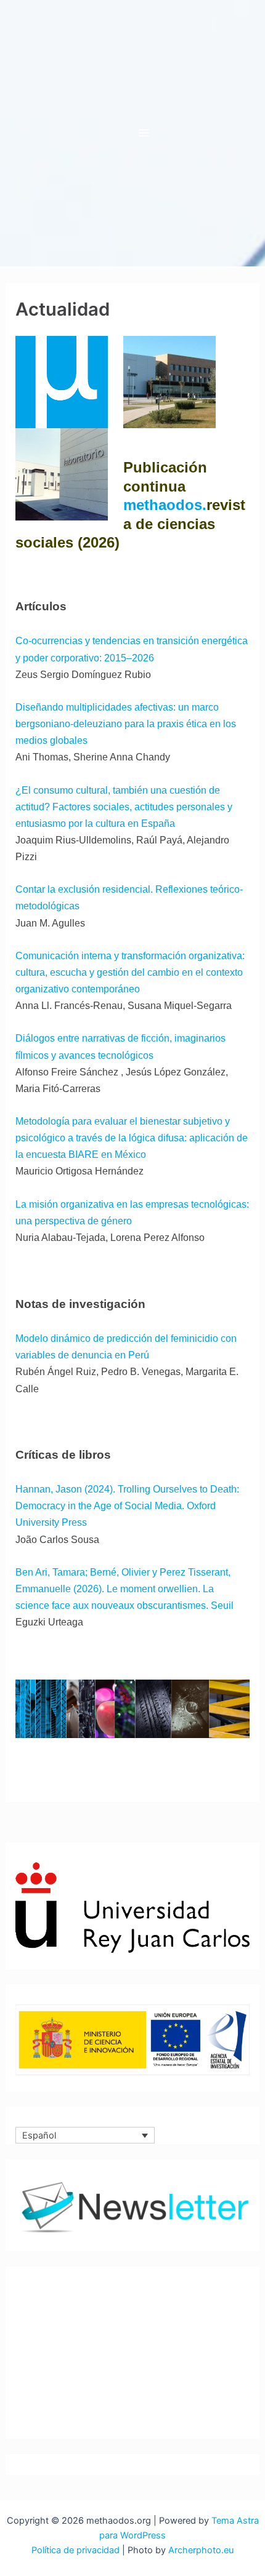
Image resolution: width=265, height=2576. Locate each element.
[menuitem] (85, 2135)
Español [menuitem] (39, 2135)
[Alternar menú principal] (143, 133)
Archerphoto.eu (201, 2550)
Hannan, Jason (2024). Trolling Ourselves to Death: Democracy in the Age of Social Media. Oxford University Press (127, 1505)
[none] (85, 2135)
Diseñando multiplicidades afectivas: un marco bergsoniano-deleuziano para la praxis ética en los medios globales (126, 724)
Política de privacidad (75, 2550)
